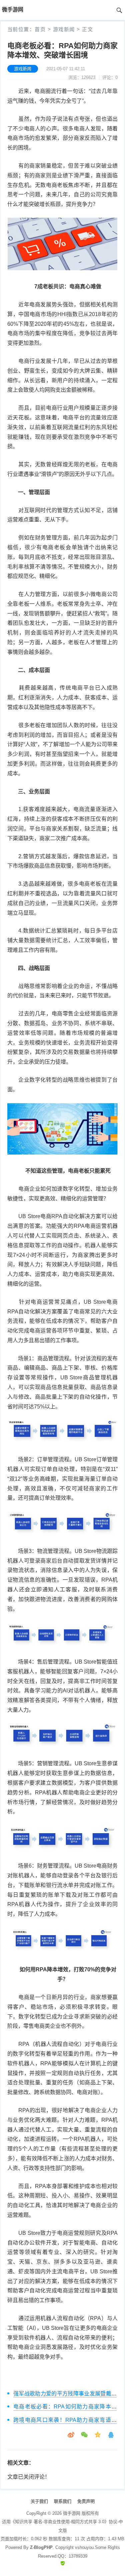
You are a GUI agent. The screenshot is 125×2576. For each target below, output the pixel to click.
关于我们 (39, 2501)
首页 (40, 29)
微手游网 (72, 2513)
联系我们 (63, 2501)
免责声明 (86, 2501)
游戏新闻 (64, 29)
